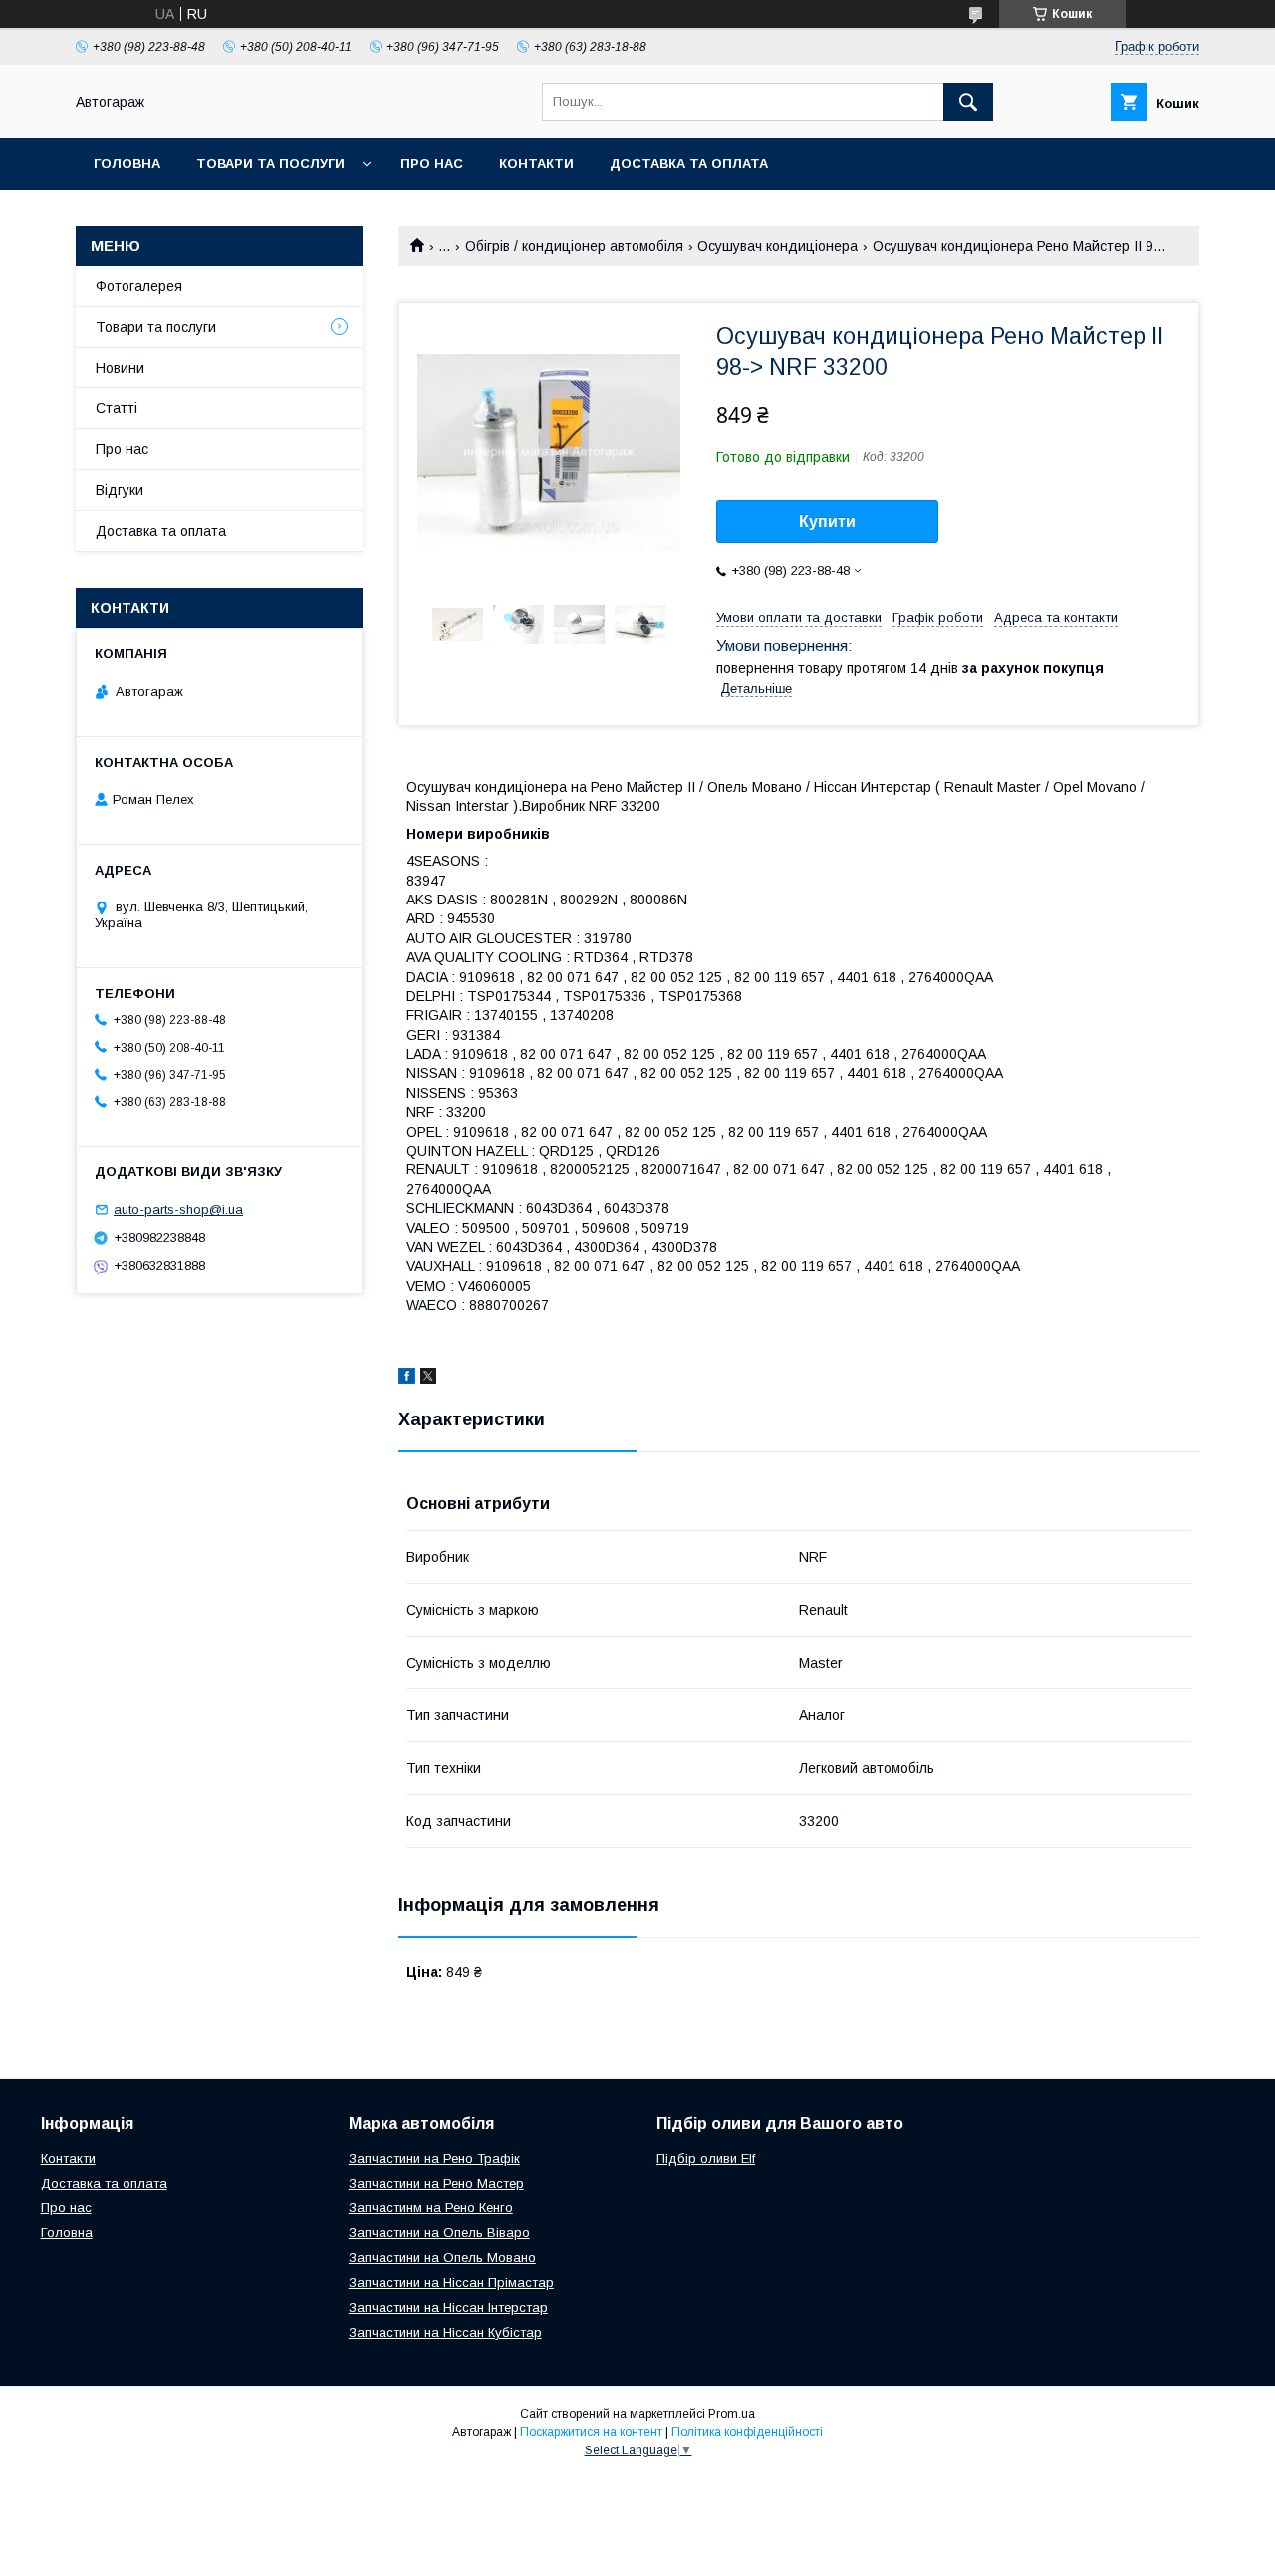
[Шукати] (968, 102)
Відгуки (120, 490)
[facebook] (407, 1379)
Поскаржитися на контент (591, 2432)
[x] (428, 1379)
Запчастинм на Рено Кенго (431, 2208)
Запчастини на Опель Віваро (439, 2233)
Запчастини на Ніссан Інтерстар (448, 2308)
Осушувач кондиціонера (777, 246)
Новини (120, 368)
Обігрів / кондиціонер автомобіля (574, 246)
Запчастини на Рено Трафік (434, 2158)
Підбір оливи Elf (706, 2158)
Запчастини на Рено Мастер (436, 2183)
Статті (117, 408)
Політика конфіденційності (747, 2432)
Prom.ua (732, 2414)
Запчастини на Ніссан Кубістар (445, 2332)
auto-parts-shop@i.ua (178, 1210)
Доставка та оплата (689, 164)
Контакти (536, 164)
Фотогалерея (139, 286)
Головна (127, 164)
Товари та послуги (270, 164)
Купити (827, 521)
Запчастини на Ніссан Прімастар (451, 2283)
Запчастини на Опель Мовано (442, 2258)
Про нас (432, 164)
